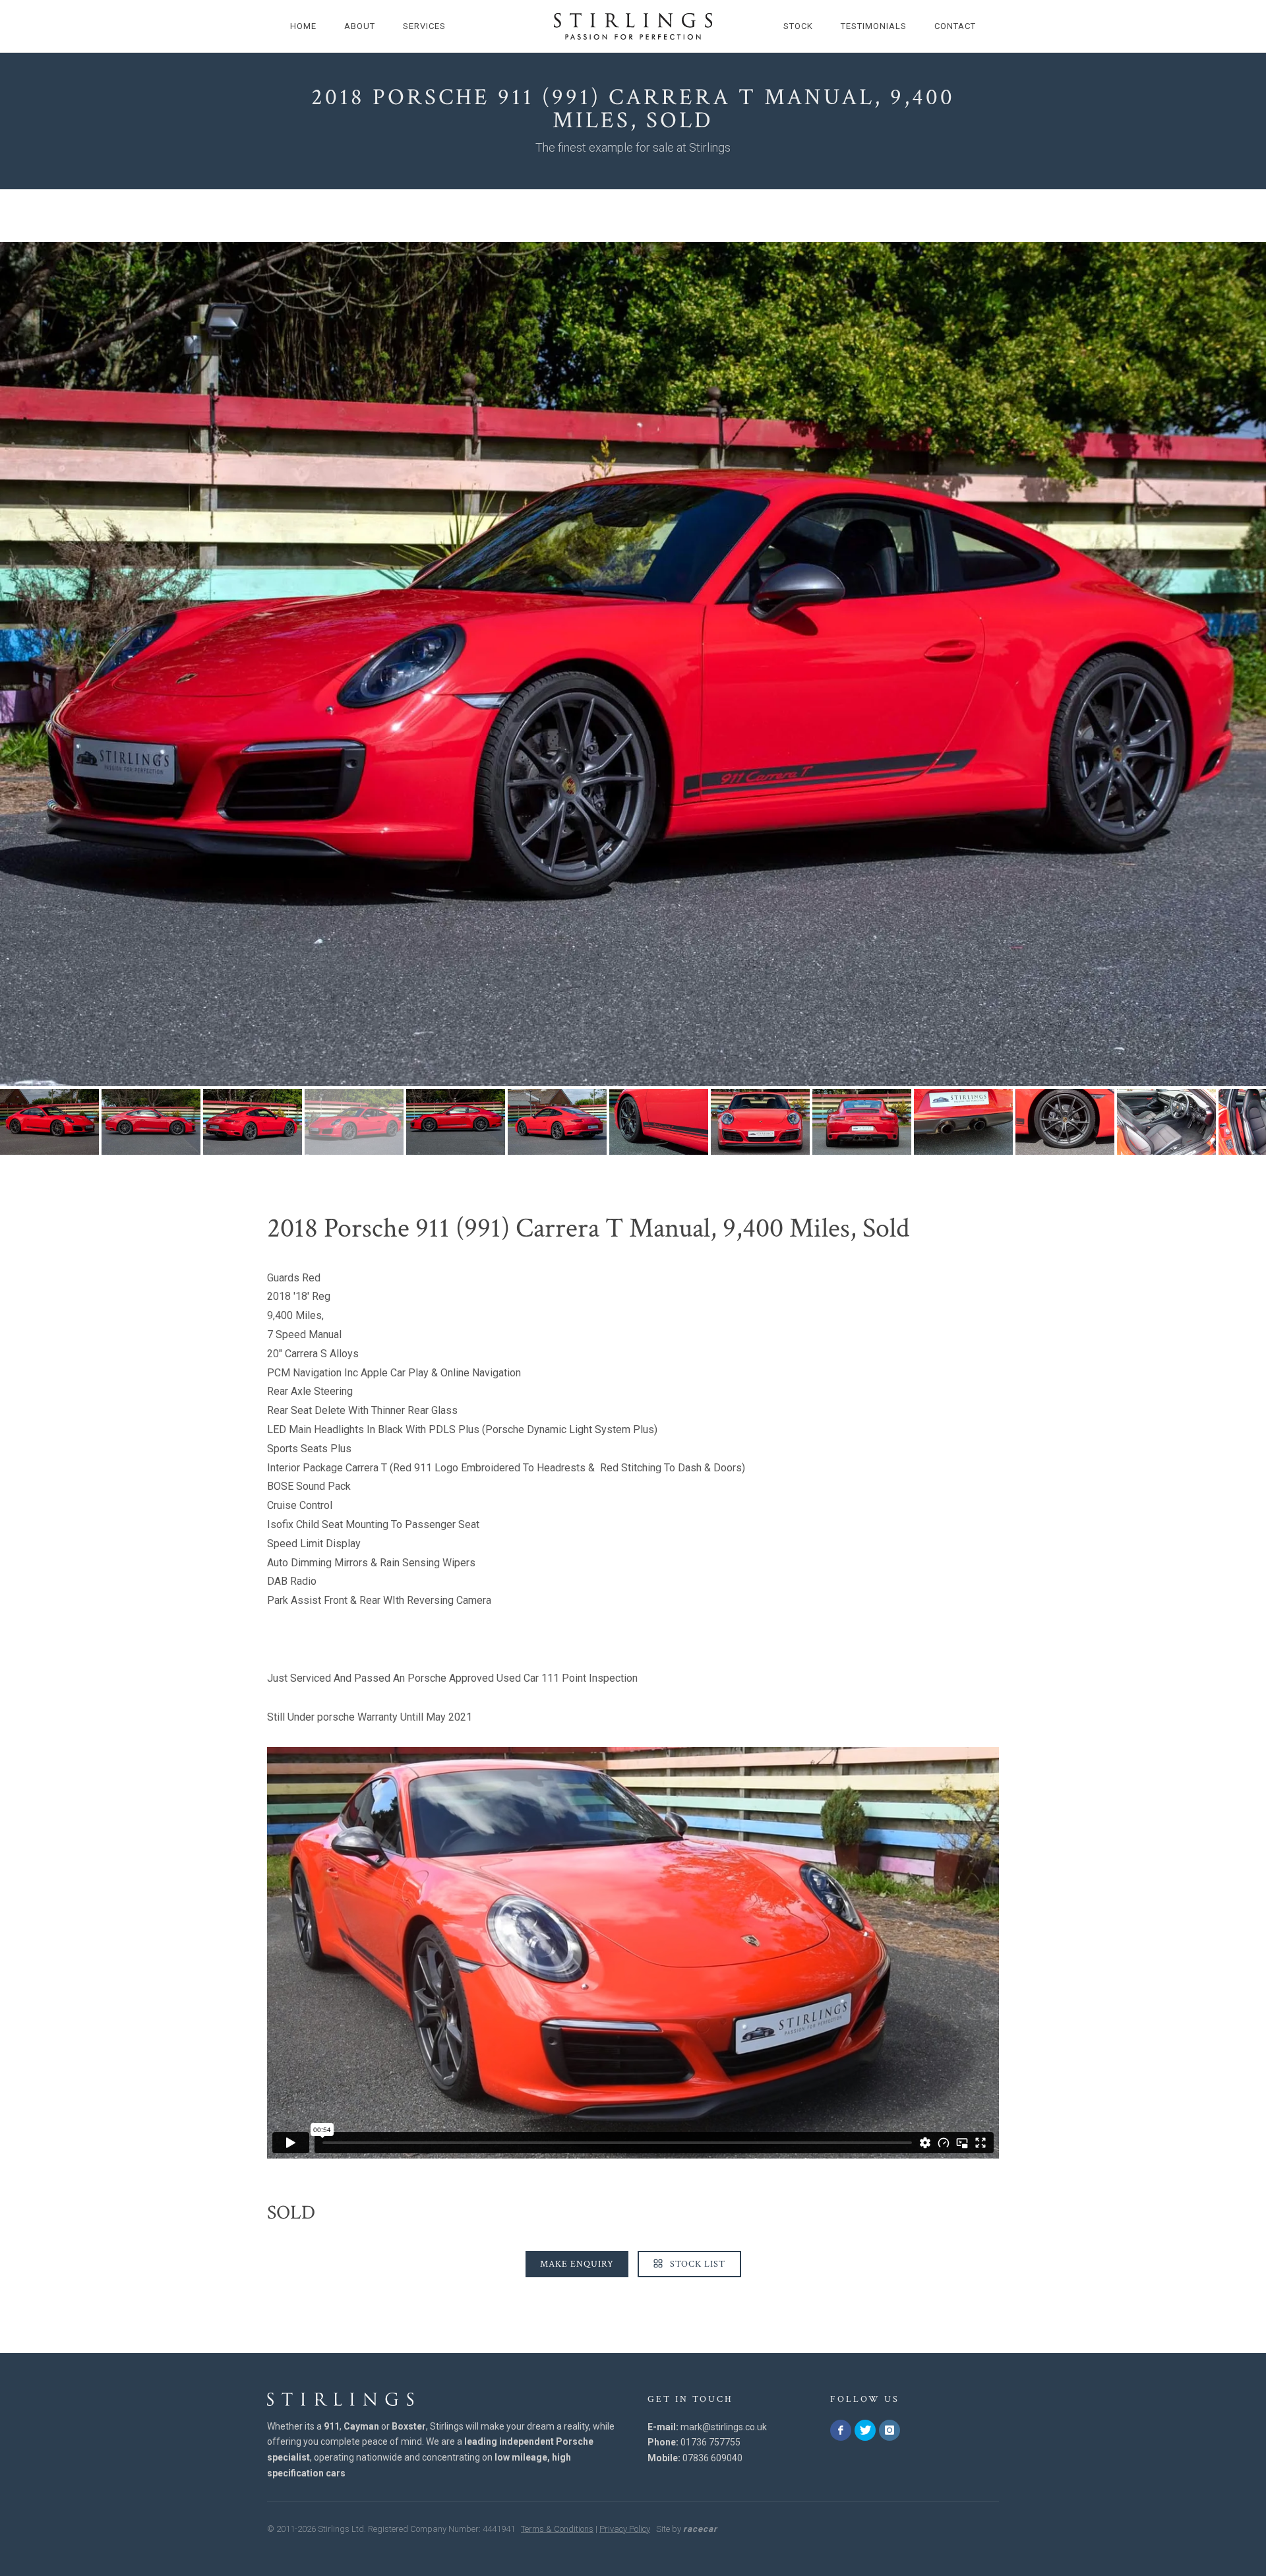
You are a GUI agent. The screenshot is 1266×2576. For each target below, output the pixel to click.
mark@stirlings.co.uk (724, 2427)
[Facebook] (841, 2430)
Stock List (696, 2264)
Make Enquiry (577, 2264)
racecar (700, 2529)
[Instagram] (889, 2430)
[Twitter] (865, 2430)
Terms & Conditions (557, 2529)
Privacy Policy (625, 2529)
